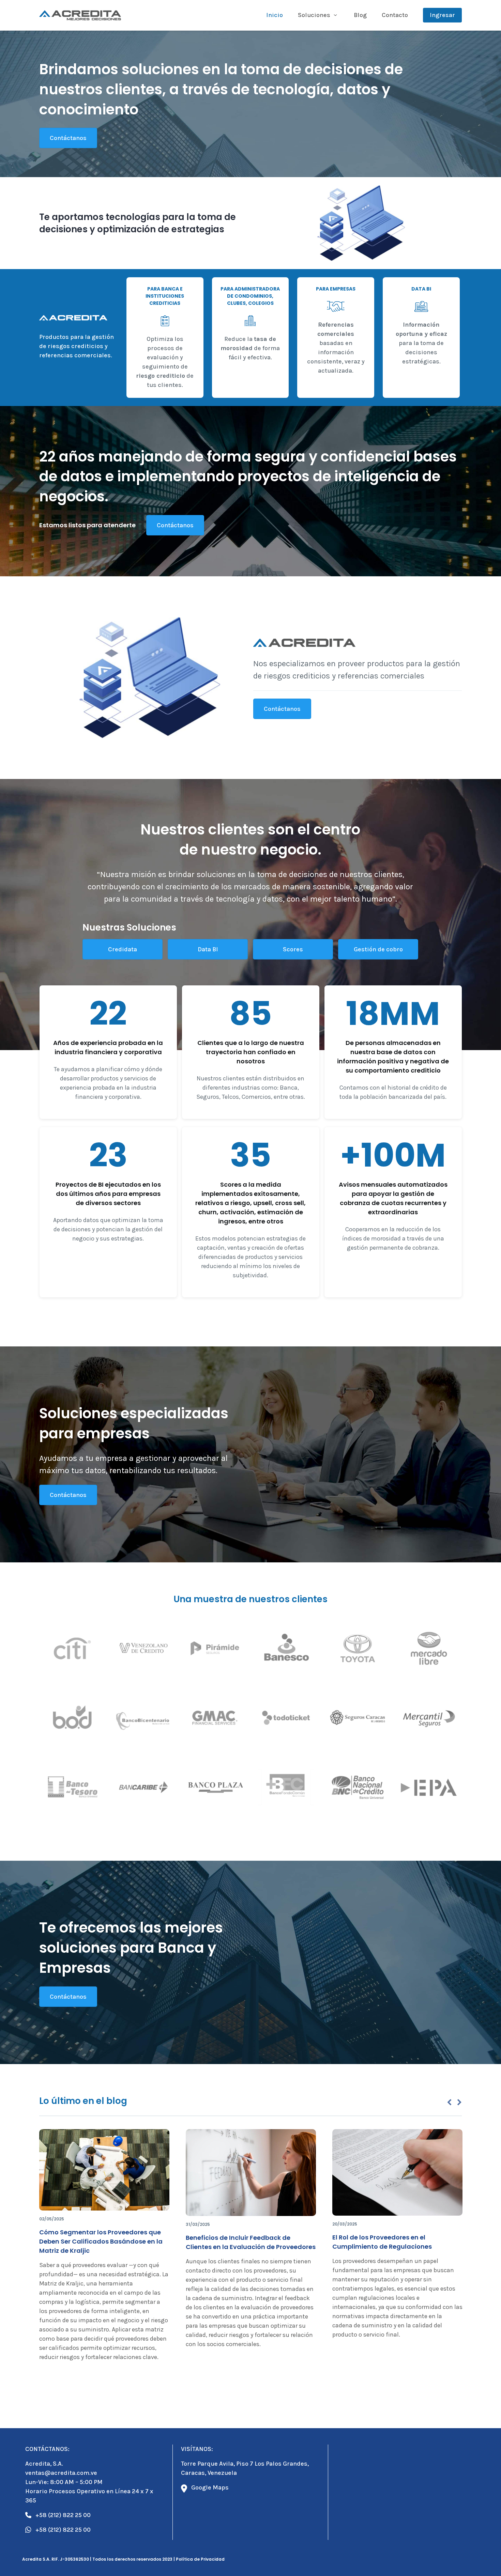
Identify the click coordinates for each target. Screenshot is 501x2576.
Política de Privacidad (200, 2559)
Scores (293, 949)
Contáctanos (68, 138)
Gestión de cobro (378, 949)
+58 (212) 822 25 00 (63, 2515)
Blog (360, 15)
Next (459, 2103)
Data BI (208, 949)
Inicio (275, 15)
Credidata (123, 949)
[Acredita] (80, 15)
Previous (449, 2103)
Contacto (395, 15)
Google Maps (210, 2487)
